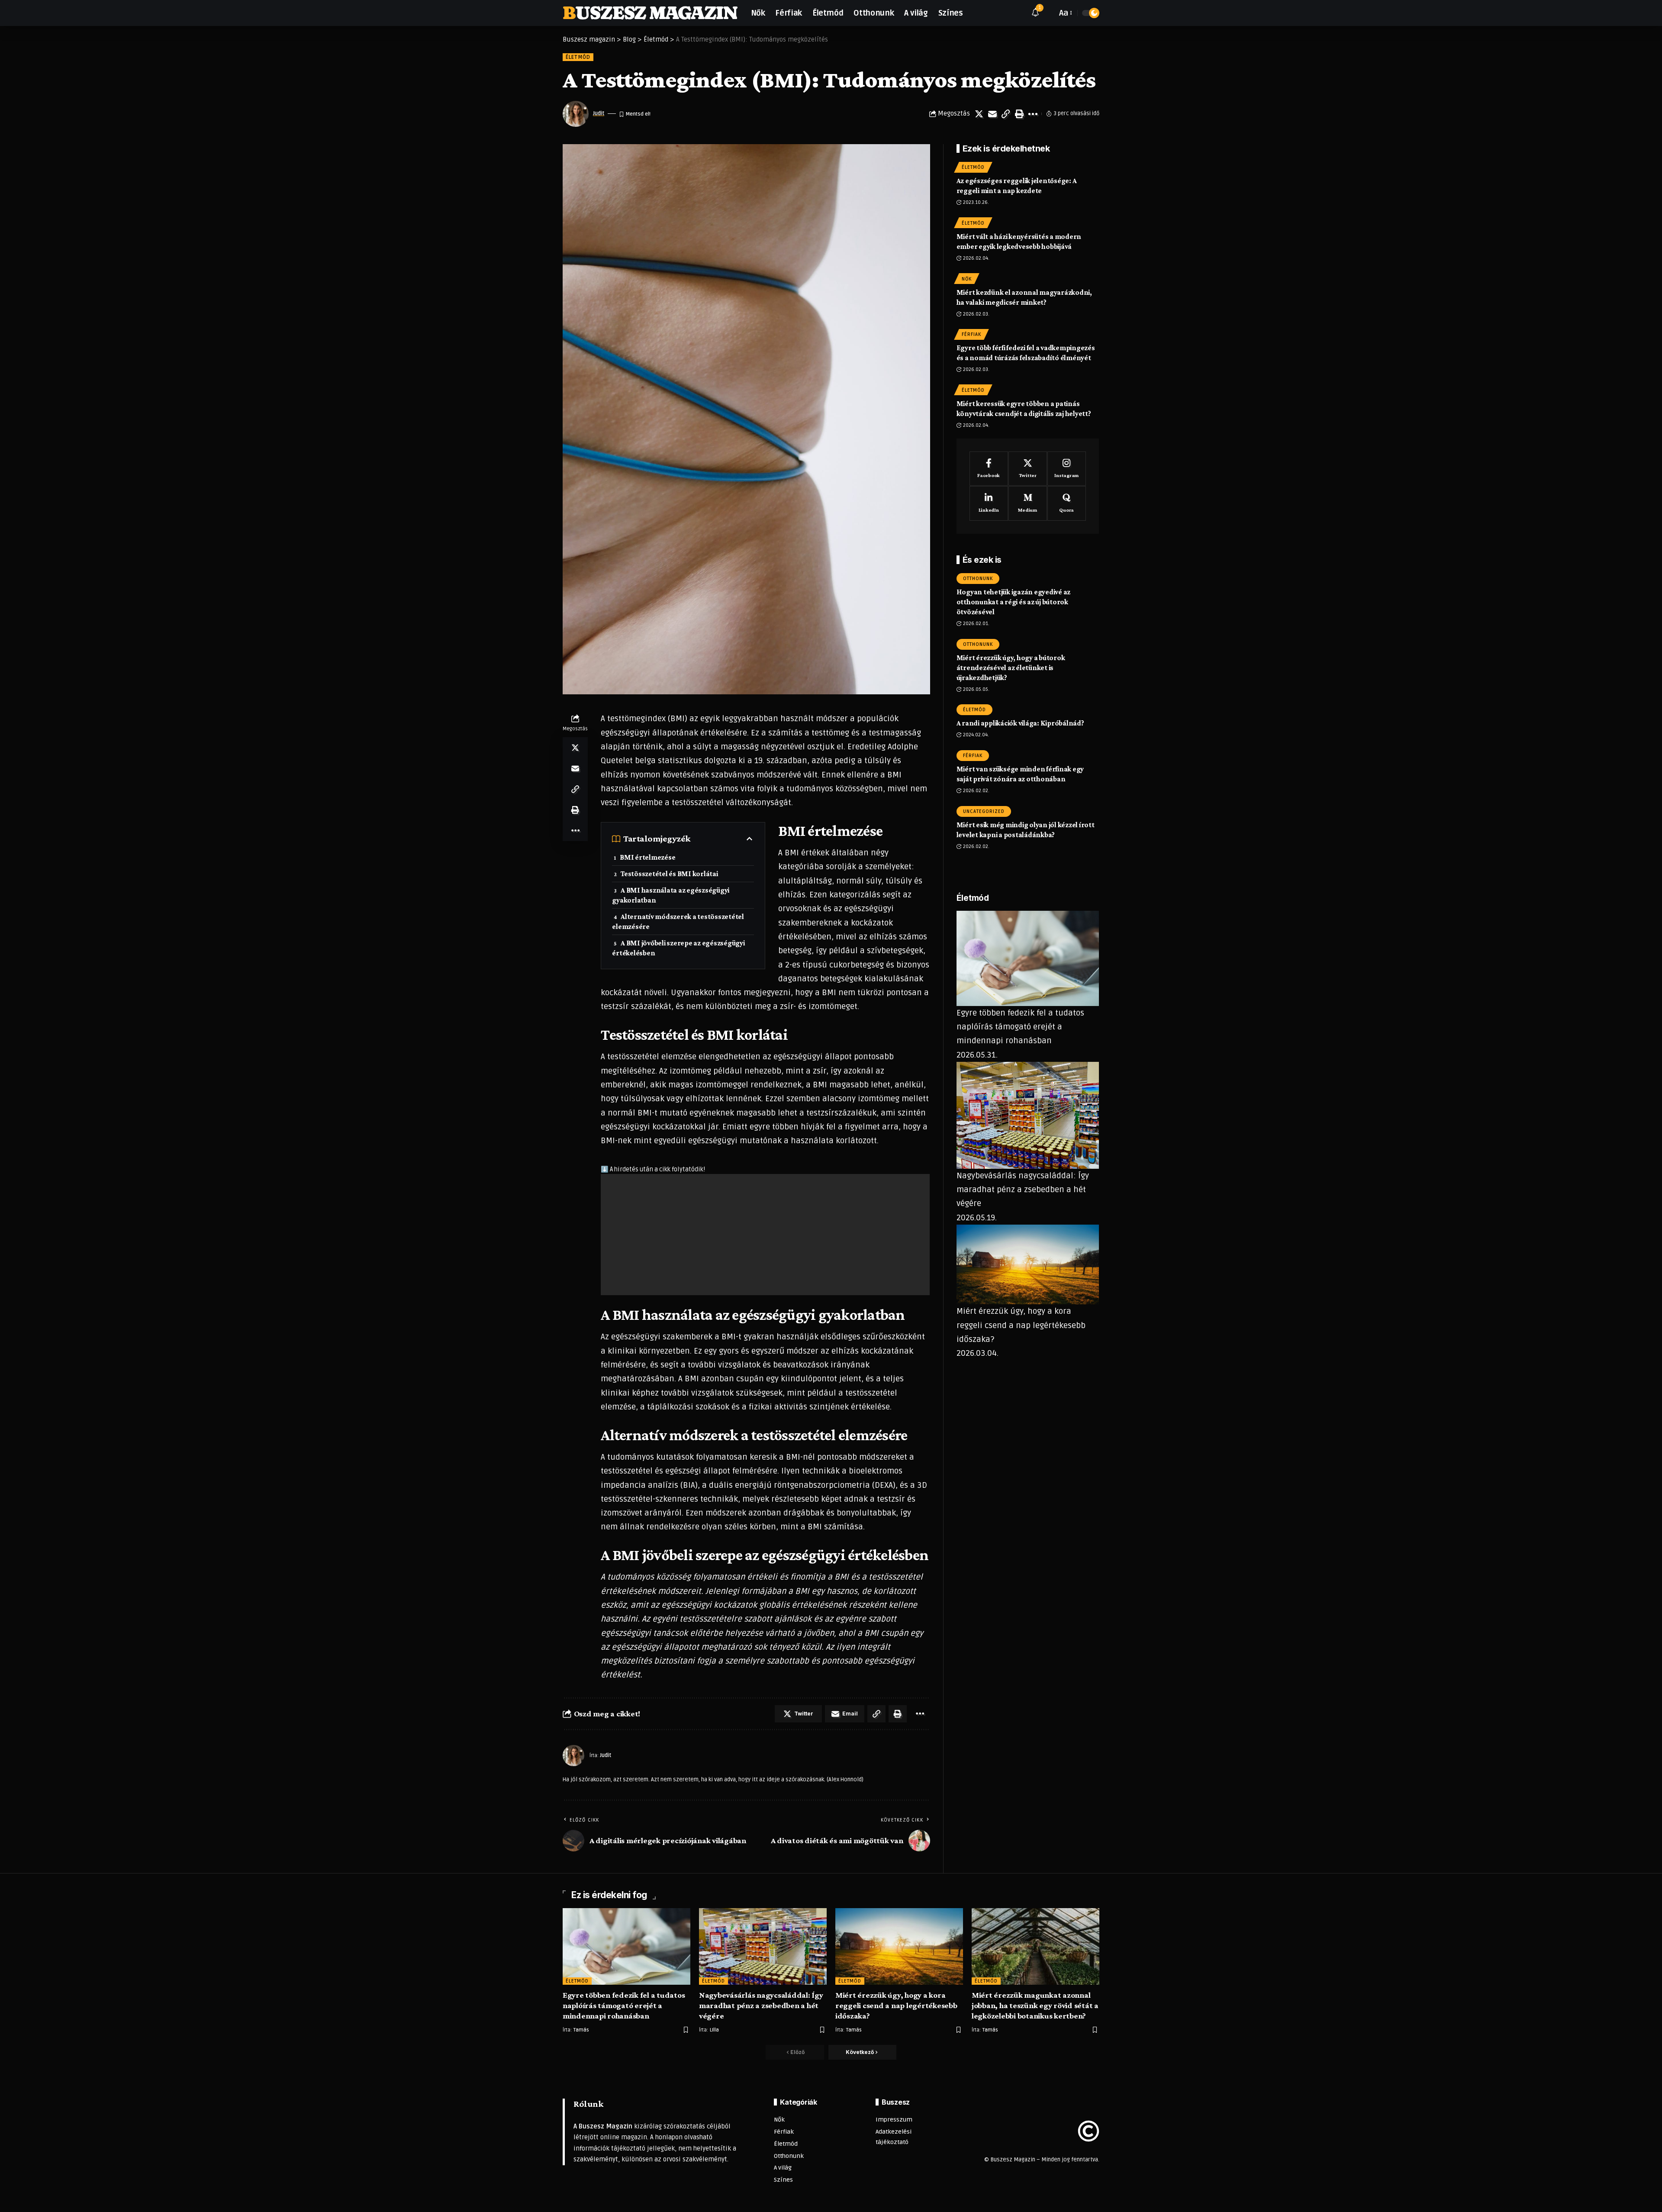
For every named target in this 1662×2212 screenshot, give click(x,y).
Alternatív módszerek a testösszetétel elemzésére (678, 922)
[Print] (1019, 114)
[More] (1033, 114)
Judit (599, 113)
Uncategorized (984, 811)
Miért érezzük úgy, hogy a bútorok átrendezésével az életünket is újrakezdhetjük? (1011, 667)
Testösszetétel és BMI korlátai (669, 874)
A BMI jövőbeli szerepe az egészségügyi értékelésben (678, 948)
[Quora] (1067, 503)
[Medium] (1028, 503)
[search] (1048, 13)
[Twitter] (1028, 468)
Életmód (578, 57)
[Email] (992, 114)
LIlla (714, 2030)
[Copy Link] (1006, 114)
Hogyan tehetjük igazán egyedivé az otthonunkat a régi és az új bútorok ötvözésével (1014, 601)
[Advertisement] (765, 1235)
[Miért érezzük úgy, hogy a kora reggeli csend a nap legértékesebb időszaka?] (899, 1946)
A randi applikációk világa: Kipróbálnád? (1020, 723)
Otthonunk (978, 578)
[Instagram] (1067, 468)
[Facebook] (989, 468)
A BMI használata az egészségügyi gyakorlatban (671, 895)
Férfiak (971, 334)
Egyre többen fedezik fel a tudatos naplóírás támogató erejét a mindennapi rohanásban (1020, 1027)
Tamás (581, 2030)
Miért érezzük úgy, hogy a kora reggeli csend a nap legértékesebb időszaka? (1021, 1325)
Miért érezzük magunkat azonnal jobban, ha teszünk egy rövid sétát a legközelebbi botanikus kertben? (1035, 2005)
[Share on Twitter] (979, 114)
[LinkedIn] (989, 503)
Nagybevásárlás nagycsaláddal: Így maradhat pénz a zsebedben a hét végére (1023, 1189)
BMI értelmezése (647, 857)
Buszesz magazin (650, 13)
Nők (967, 279)
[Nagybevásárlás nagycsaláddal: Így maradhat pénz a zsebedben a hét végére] (763, 1946)
